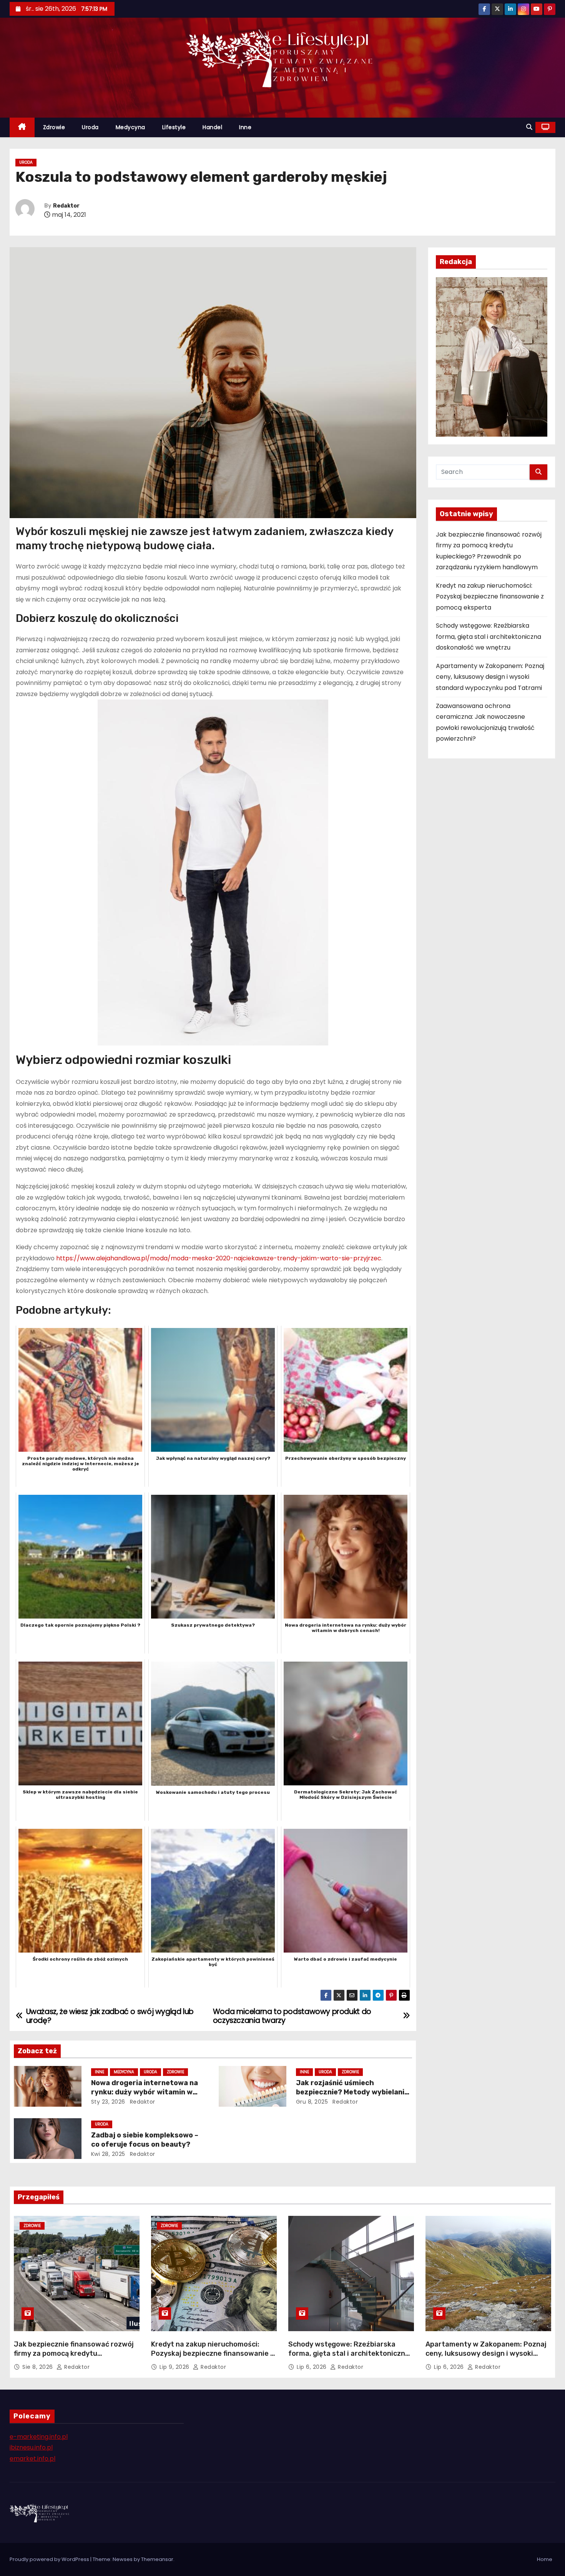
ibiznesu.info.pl (31, 2447)
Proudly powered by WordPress (50, 2559)
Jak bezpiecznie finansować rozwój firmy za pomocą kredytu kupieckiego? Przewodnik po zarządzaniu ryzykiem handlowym (74, 2358)
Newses (123, 2559)
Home (545, 2559)
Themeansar (157, 2559)
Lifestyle (174, 127)
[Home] (22, 127)
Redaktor (66, 206)
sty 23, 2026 (108, 2102)
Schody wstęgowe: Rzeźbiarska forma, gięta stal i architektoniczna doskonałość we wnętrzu (489, 637)
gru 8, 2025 (312, 2102)
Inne (245, 127)
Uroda (90, 127)
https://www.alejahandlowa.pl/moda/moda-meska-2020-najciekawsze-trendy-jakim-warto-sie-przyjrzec (219, 1258)
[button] (529, 127)
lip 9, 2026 (175, 2367)
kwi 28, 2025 (108, 2154)
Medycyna (130, 127)
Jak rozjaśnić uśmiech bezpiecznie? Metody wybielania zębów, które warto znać (352, 2092)
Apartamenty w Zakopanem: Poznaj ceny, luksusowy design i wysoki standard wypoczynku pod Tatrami (490, 677)
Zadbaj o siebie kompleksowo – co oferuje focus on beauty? (145, 2140)
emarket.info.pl (32, 2459)
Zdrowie (54, 127)
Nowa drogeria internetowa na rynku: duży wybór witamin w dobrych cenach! (145, 2092)
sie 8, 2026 (38, 2367)
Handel (212, 127)
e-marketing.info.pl (39, 2437)
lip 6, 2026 (312, 2367)
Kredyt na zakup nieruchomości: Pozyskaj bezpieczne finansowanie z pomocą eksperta (490, 597)
